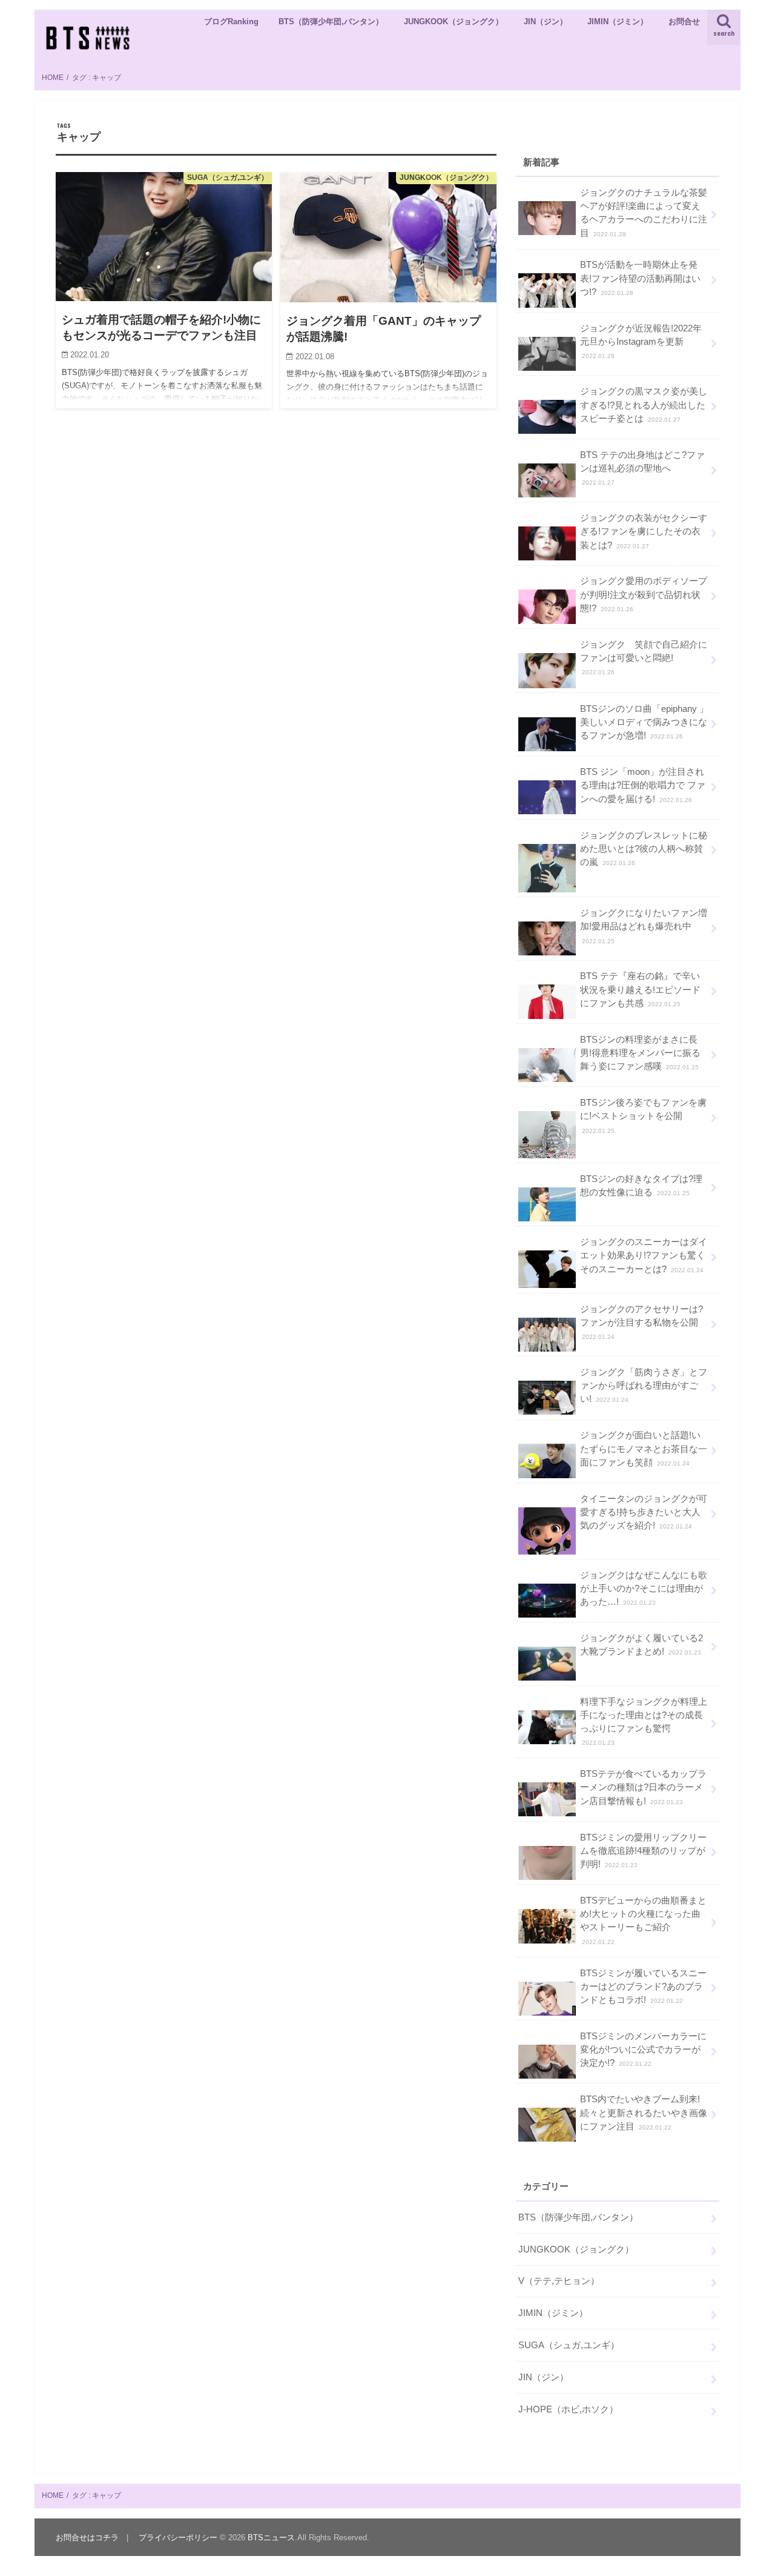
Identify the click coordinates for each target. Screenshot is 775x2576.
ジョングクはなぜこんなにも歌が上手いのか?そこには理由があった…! (644, 1588)
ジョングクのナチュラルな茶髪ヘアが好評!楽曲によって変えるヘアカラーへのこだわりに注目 (644, 213)
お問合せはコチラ (87, 2538)
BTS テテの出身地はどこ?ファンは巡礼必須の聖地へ (642, 468)
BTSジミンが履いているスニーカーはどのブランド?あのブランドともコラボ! (643, 1987)
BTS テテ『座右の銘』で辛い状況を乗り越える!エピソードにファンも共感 (640, 989)
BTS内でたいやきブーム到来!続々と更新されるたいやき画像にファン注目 (644, 2113)
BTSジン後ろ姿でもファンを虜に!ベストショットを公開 (643, 1116)
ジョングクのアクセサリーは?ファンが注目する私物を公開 (641, 1322)
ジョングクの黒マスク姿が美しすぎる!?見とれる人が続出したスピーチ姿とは (644, 405)
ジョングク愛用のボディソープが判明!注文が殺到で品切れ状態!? (644, 594)
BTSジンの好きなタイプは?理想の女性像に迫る (641, 1186)
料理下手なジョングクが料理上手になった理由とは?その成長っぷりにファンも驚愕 (644, 1722)
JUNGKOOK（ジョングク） (453, 22)
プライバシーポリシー (178, 2538)
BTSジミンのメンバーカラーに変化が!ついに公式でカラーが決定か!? (643, 2050)
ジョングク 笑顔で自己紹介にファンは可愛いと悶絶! (644, 658)
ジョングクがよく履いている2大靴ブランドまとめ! (641, 1645)
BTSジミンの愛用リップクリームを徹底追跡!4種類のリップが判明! (643, 1851)
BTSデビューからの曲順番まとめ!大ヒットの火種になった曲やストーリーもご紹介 (643, 1920)
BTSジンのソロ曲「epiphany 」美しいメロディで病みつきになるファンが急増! (644, 722)
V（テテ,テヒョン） (559, 2281)
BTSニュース (271, 2538)
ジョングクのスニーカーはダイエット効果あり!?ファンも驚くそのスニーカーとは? (644, 1255)
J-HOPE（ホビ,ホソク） (568, 2409)
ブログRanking (231, 22)
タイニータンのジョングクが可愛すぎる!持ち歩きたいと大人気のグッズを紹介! (644, 1512)
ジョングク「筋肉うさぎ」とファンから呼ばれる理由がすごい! (644, 1386)
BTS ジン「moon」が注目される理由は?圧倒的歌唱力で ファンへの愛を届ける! (643, 785)
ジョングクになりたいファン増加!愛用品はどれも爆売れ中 (644, 926)
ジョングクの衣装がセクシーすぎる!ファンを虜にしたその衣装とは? (644, 531)
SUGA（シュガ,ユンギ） (569, 2345)
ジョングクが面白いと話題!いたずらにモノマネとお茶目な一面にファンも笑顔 (644, 1449)
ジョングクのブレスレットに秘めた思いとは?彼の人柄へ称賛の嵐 (644, 849)
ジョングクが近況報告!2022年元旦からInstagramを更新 (641, 341)
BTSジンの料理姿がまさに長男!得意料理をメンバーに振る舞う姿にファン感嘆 (640, 1053)
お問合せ (684, 22)
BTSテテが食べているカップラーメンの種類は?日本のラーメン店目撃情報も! (643, 1787)
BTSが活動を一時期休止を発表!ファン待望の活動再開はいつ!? (640, 278)
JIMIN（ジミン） (618, 22)
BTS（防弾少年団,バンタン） (331, 22)
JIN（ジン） (546, 22)
